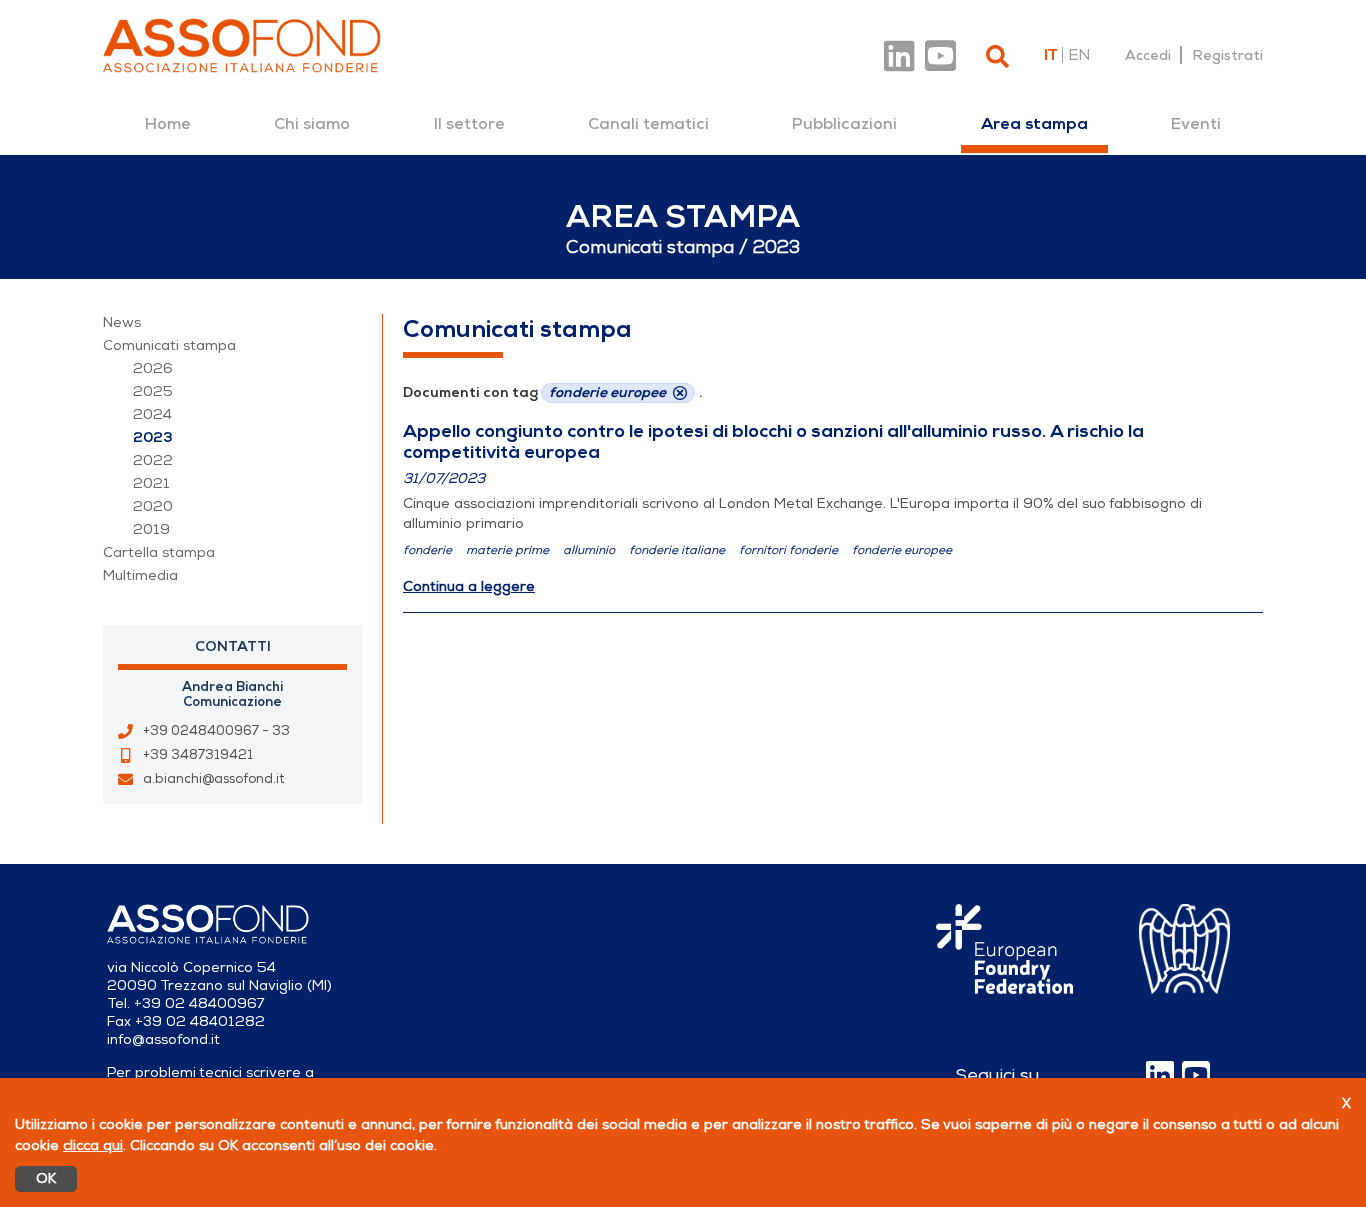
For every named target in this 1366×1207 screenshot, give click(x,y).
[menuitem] (168, 124)
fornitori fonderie (788, 550)
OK (46, 1178)
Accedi (1148, 55)
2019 (151, 529)
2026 (153, 368)
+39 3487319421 (198, 755)
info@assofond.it (163, 1039)
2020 (153, 506)
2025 (153, 391)
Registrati (1227, 55)
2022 (153, 460)
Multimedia (140, 575)
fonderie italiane (677, 550)
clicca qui (93, 1145)
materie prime (507, 550)
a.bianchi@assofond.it (213, 779)
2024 (152, 414)
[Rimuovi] (680, 393)
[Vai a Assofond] (242, 45)
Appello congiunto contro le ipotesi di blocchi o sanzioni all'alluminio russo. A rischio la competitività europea (773, 441)
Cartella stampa (159, 552)
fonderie (427, 550)
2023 (153, 437)
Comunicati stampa (169, 345)
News (122, 322)
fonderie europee (902, 550)
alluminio (589, 550)
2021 (151, 483)
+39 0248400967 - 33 (216, 731)
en (1079, 55)
